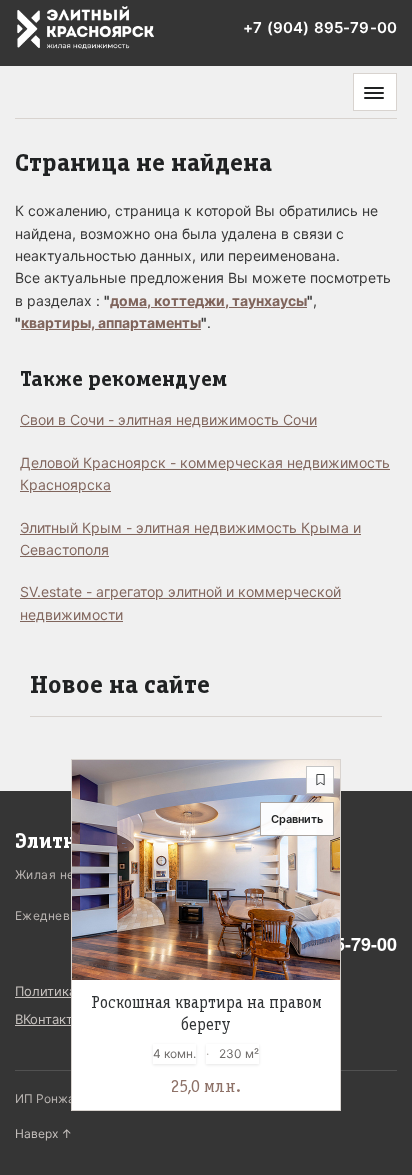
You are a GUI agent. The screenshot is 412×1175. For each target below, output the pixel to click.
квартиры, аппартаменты (111, 322)
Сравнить (297, 819)
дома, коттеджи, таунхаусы (208, 300)
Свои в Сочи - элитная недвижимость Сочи (168, 419)
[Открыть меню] (375, 92)
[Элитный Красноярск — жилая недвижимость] (86, 28)
